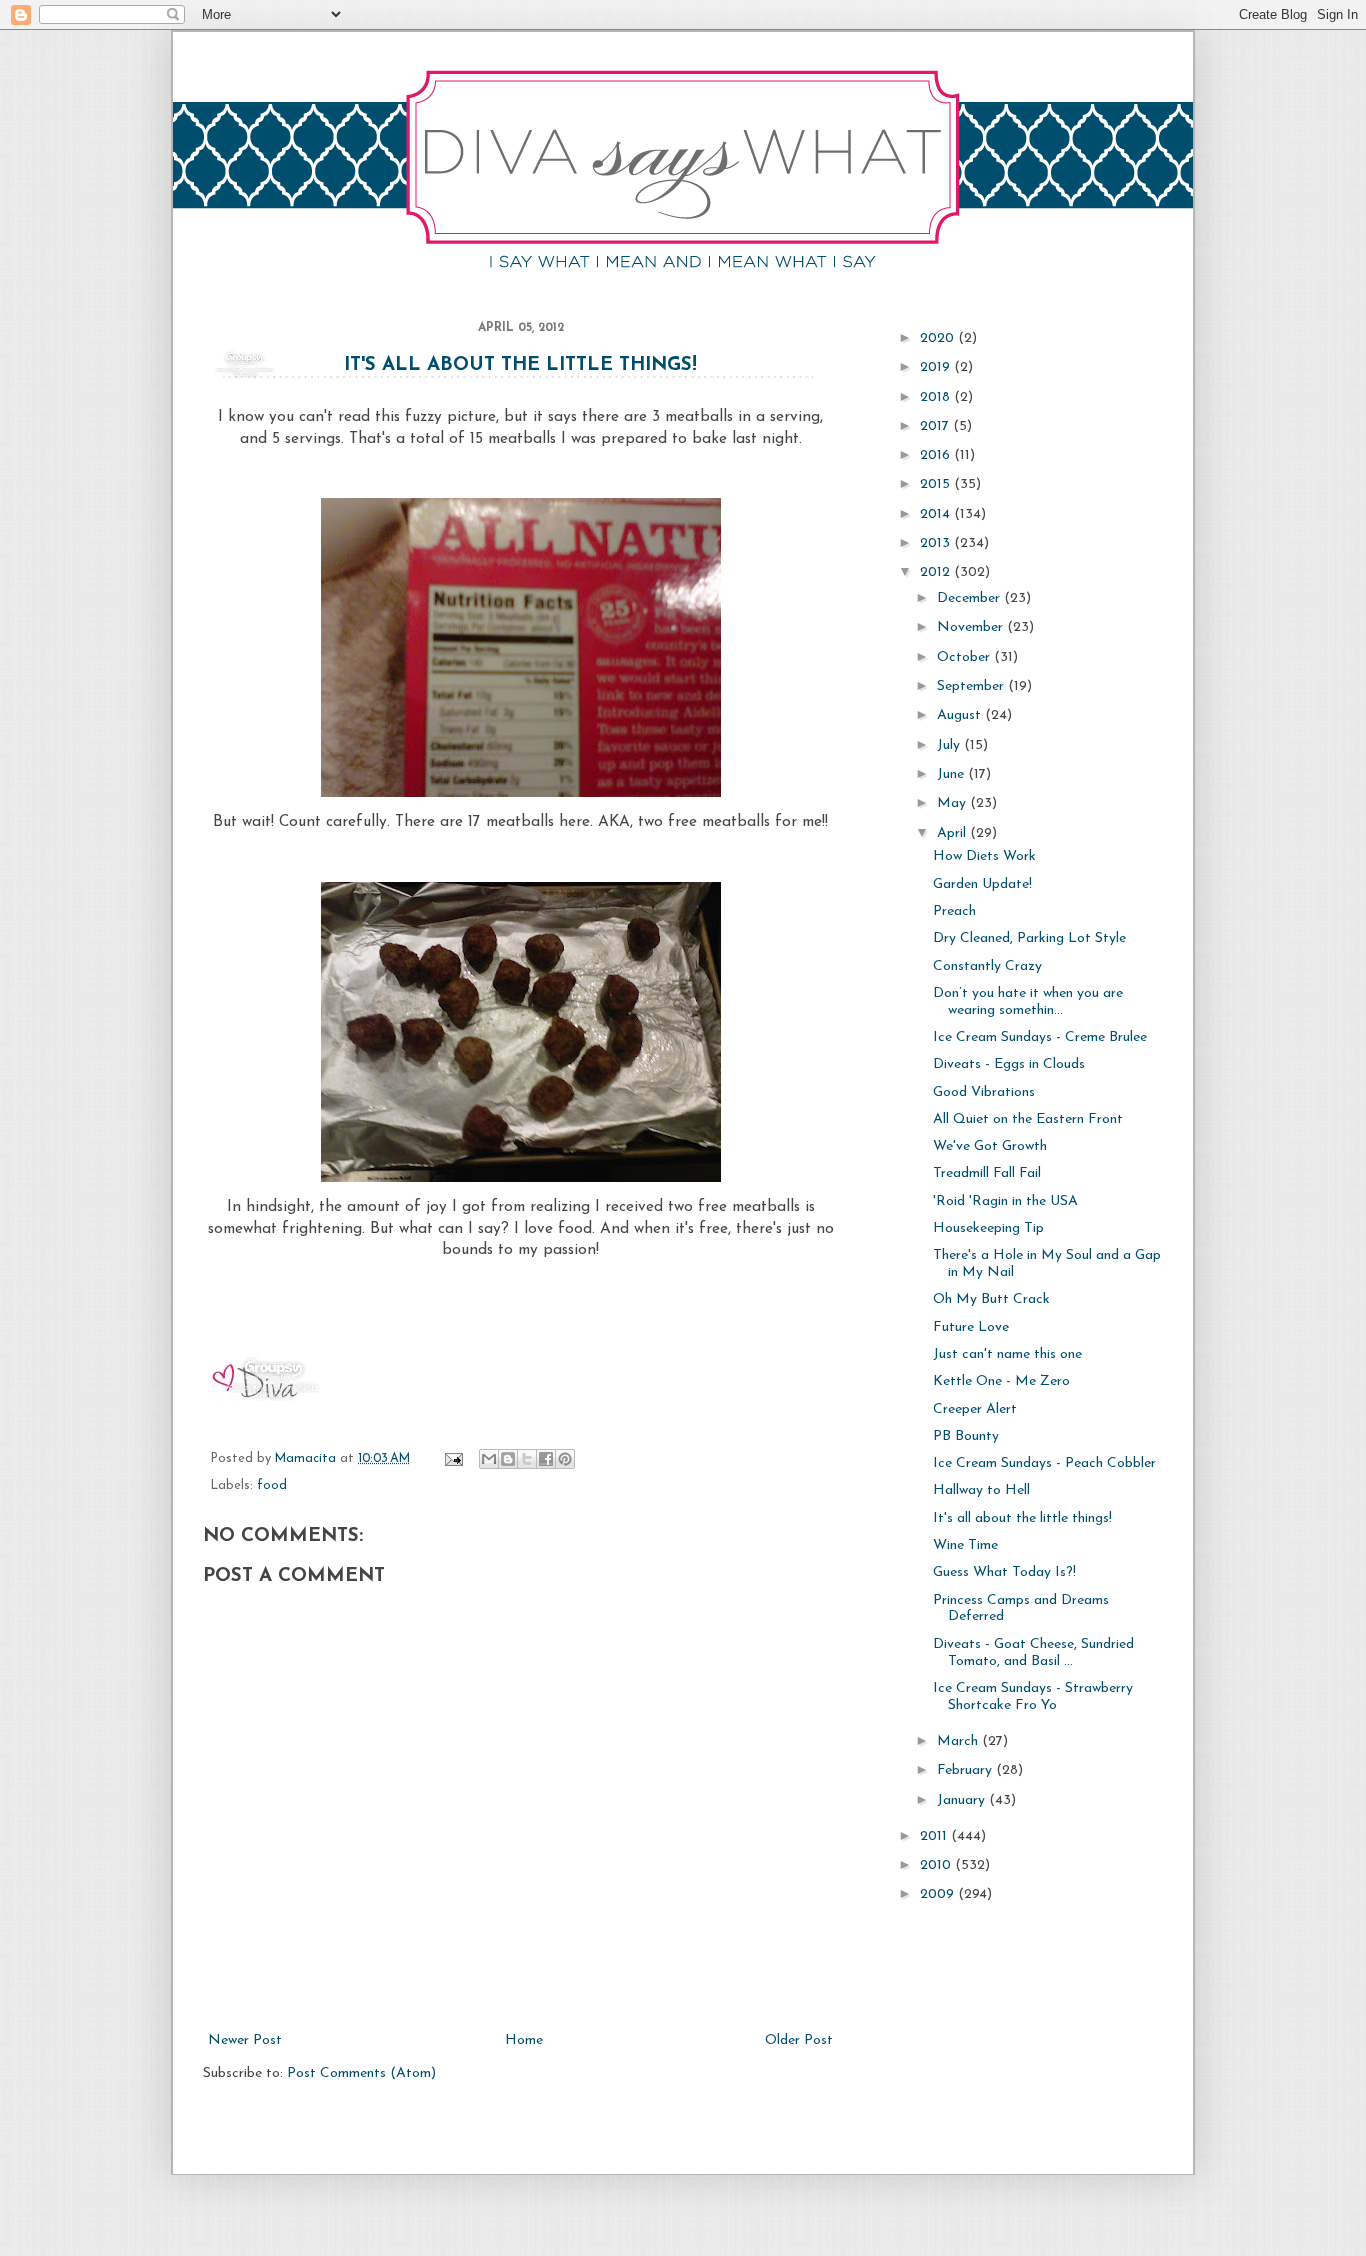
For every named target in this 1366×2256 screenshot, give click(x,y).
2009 (939, 1894)
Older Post (799, 2040)
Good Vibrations (984, 1092)
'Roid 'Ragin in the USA (1005, 1201)
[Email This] (489, 1459)
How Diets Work (984, 856)
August (961, 715)
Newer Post (245, 2040)
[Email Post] (453, 1459)
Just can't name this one (1007, 1354)
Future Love (971, 1327)
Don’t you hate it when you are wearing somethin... (1028, 1002)
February (966, 1770)
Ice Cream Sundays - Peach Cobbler (1044, 1463)
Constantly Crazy (987, 966)
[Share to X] (527, 1459)
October (965, 657)
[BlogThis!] (508, 1459)
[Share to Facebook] (546, 1459)
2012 (937, 572)
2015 (937, 484)
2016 (937, 455)
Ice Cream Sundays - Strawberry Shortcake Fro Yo (1033, 1697)
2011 (935, 1836)
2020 (939, 338)
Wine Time (965, 1545)
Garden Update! (982, 884)
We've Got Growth (990, 1146)
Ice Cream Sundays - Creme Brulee (1040, 1037)
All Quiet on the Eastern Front (1028, 1119)
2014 (937, 514)
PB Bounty (966, 1436)
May (953, 803)
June (952, 774)
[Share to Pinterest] (565, 1459)
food (272, 1486)
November (972, 627)
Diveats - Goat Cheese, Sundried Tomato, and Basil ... (1033, 1653)
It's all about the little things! (520, 365)
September (972, 686)
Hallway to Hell (981, 1490)
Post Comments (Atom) (361, 2073)
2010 (937, 1865)
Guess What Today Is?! (1004, 1572)
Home (524, 2040)
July (950, 745)
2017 (936, 426)
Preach (954, 911)
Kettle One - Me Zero (1001, 1381)
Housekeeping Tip (988, 1228)
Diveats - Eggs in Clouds (1009, 1064)
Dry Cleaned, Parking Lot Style (1029, 938)
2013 (937, 543)
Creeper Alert (975, 1409)
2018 (937, 397)
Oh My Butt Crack (991, 1299)
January (963, 1800)
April (953, 833)
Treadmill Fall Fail (987, 1173)
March (959, 1741)
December (970, 598)
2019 (937, 367)
